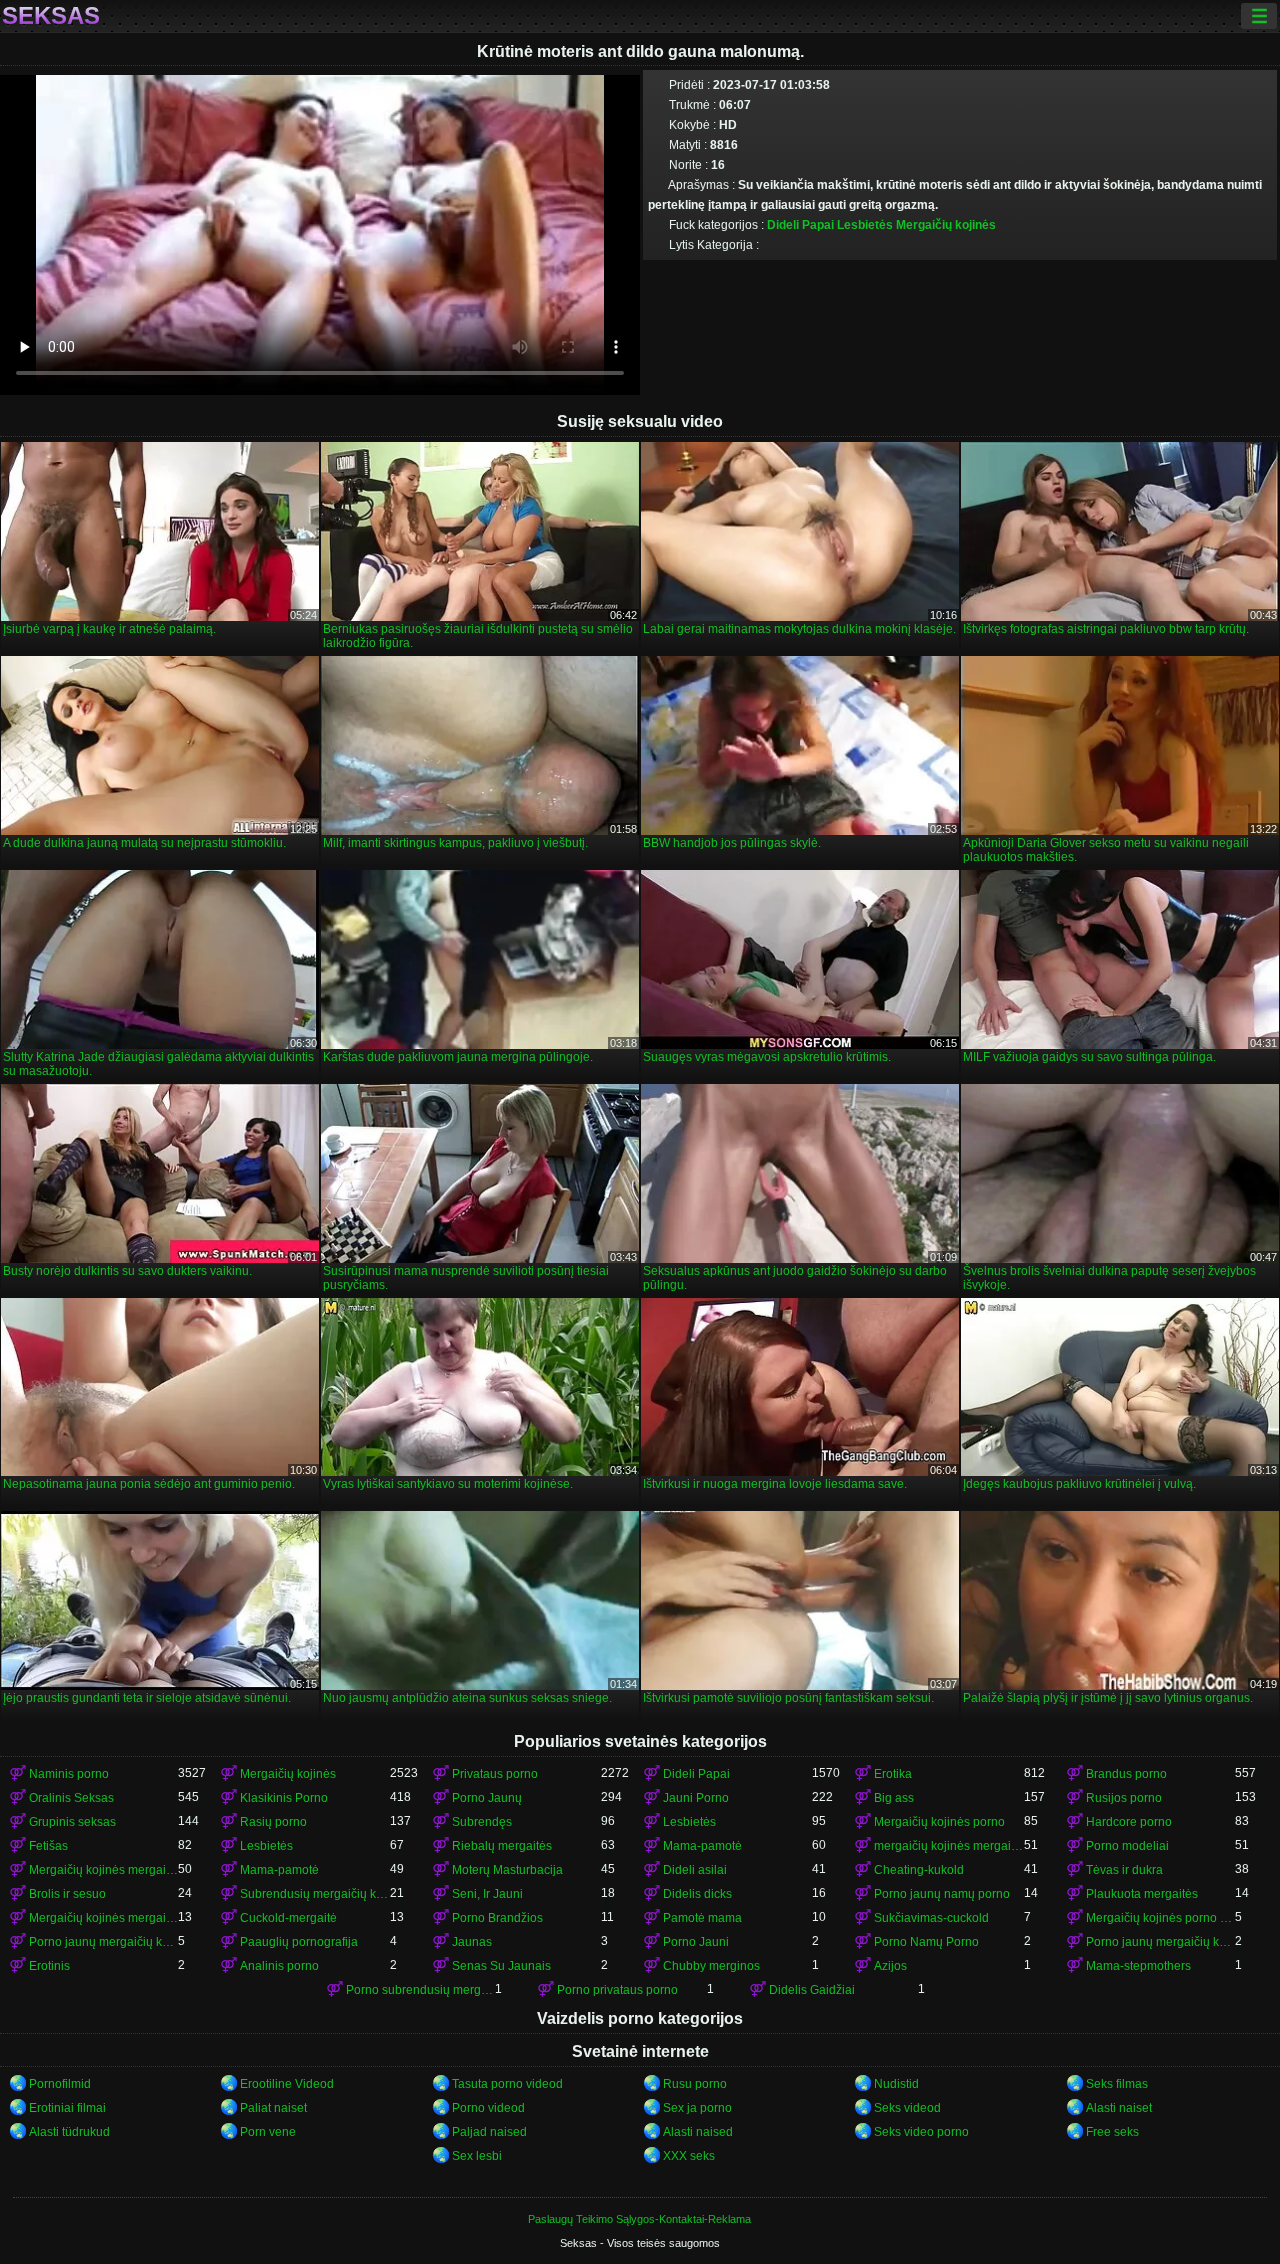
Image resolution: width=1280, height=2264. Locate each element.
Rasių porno (273, 1822)
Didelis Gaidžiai (812, 1990)
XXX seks (689, 2156)
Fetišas (48, 1846)
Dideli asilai (695, 1870)
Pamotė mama (702, 1918)
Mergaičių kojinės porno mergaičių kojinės (1160, 1918)
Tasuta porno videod (507, 2084)
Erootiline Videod (287, 2084)
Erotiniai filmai (67, 2108)
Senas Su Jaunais (501, 1966)
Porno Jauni (696, 1942)
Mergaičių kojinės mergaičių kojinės (103, 1870)
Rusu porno (695, 2084)
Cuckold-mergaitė (288, 1918)
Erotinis (49, 1966)
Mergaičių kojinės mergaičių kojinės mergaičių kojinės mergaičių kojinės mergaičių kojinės (103, 1918)
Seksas (51, 16)
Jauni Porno (696, 1798)
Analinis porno (279, 1966)
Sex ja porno (697, 2108)
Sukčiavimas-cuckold (931, 1918)
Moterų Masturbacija (507, 1870)
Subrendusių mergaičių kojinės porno (314, 1894)
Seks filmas (1117, 2084)
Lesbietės (865, 225)
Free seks (1112, 2132)
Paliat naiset (273, 2108)
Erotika (893, 1774)
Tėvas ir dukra (1124, 1870)
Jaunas (472, 1942)
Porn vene (268, 2132)
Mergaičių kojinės (946, 225)
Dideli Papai (800, 225)
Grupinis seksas (72, 1822)
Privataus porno (495, 1774)
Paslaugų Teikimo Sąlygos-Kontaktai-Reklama (639, 2219)
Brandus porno (1126, 1774)
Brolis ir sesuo (67, 1894)
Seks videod (907, 2108)
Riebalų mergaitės (502, 1846)
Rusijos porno (1124, 1798)
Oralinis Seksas (71, 1798)
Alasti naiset (1119, 2108)
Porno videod (488, 2108)
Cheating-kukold (919, 1870)
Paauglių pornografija (299, 1942)
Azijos (890, 1966)
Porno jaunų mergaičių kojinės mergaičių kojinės (1160, 1942)
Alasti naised (698, 2132)
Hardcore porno (1129, 1822)
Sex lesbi (477, 2156)
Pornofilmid (60, 2084)
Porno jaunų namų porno (942, 1894)
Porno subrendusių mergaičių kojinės (420, 1990)
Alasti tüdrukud (69, 2132)
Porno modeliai (1127, 1846)
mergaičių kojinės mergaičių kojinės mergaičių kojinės (948, 1846)
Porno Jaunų (487, 1798)
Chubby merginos (711, 1966)
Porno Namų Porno (926, 1942)
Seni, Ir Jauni (487, 1894)
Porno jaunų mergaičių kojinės (103, 1942)
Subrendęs (482, 1822)
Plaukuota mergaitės (1142, 1894)
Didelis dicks (697, 1894)
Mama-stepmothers (1138, 1966)
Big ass (894, 1798)
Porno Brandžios (497, 1918)
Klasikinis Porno (284, 1798)
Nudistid (896, 2084)
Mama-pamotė (702, 1846)
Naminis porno (69, 1774)
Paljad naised (489, 2132)
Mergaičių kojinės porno (939, 1822)
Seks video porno (921, 2132)
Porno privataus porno (617, 1990)
